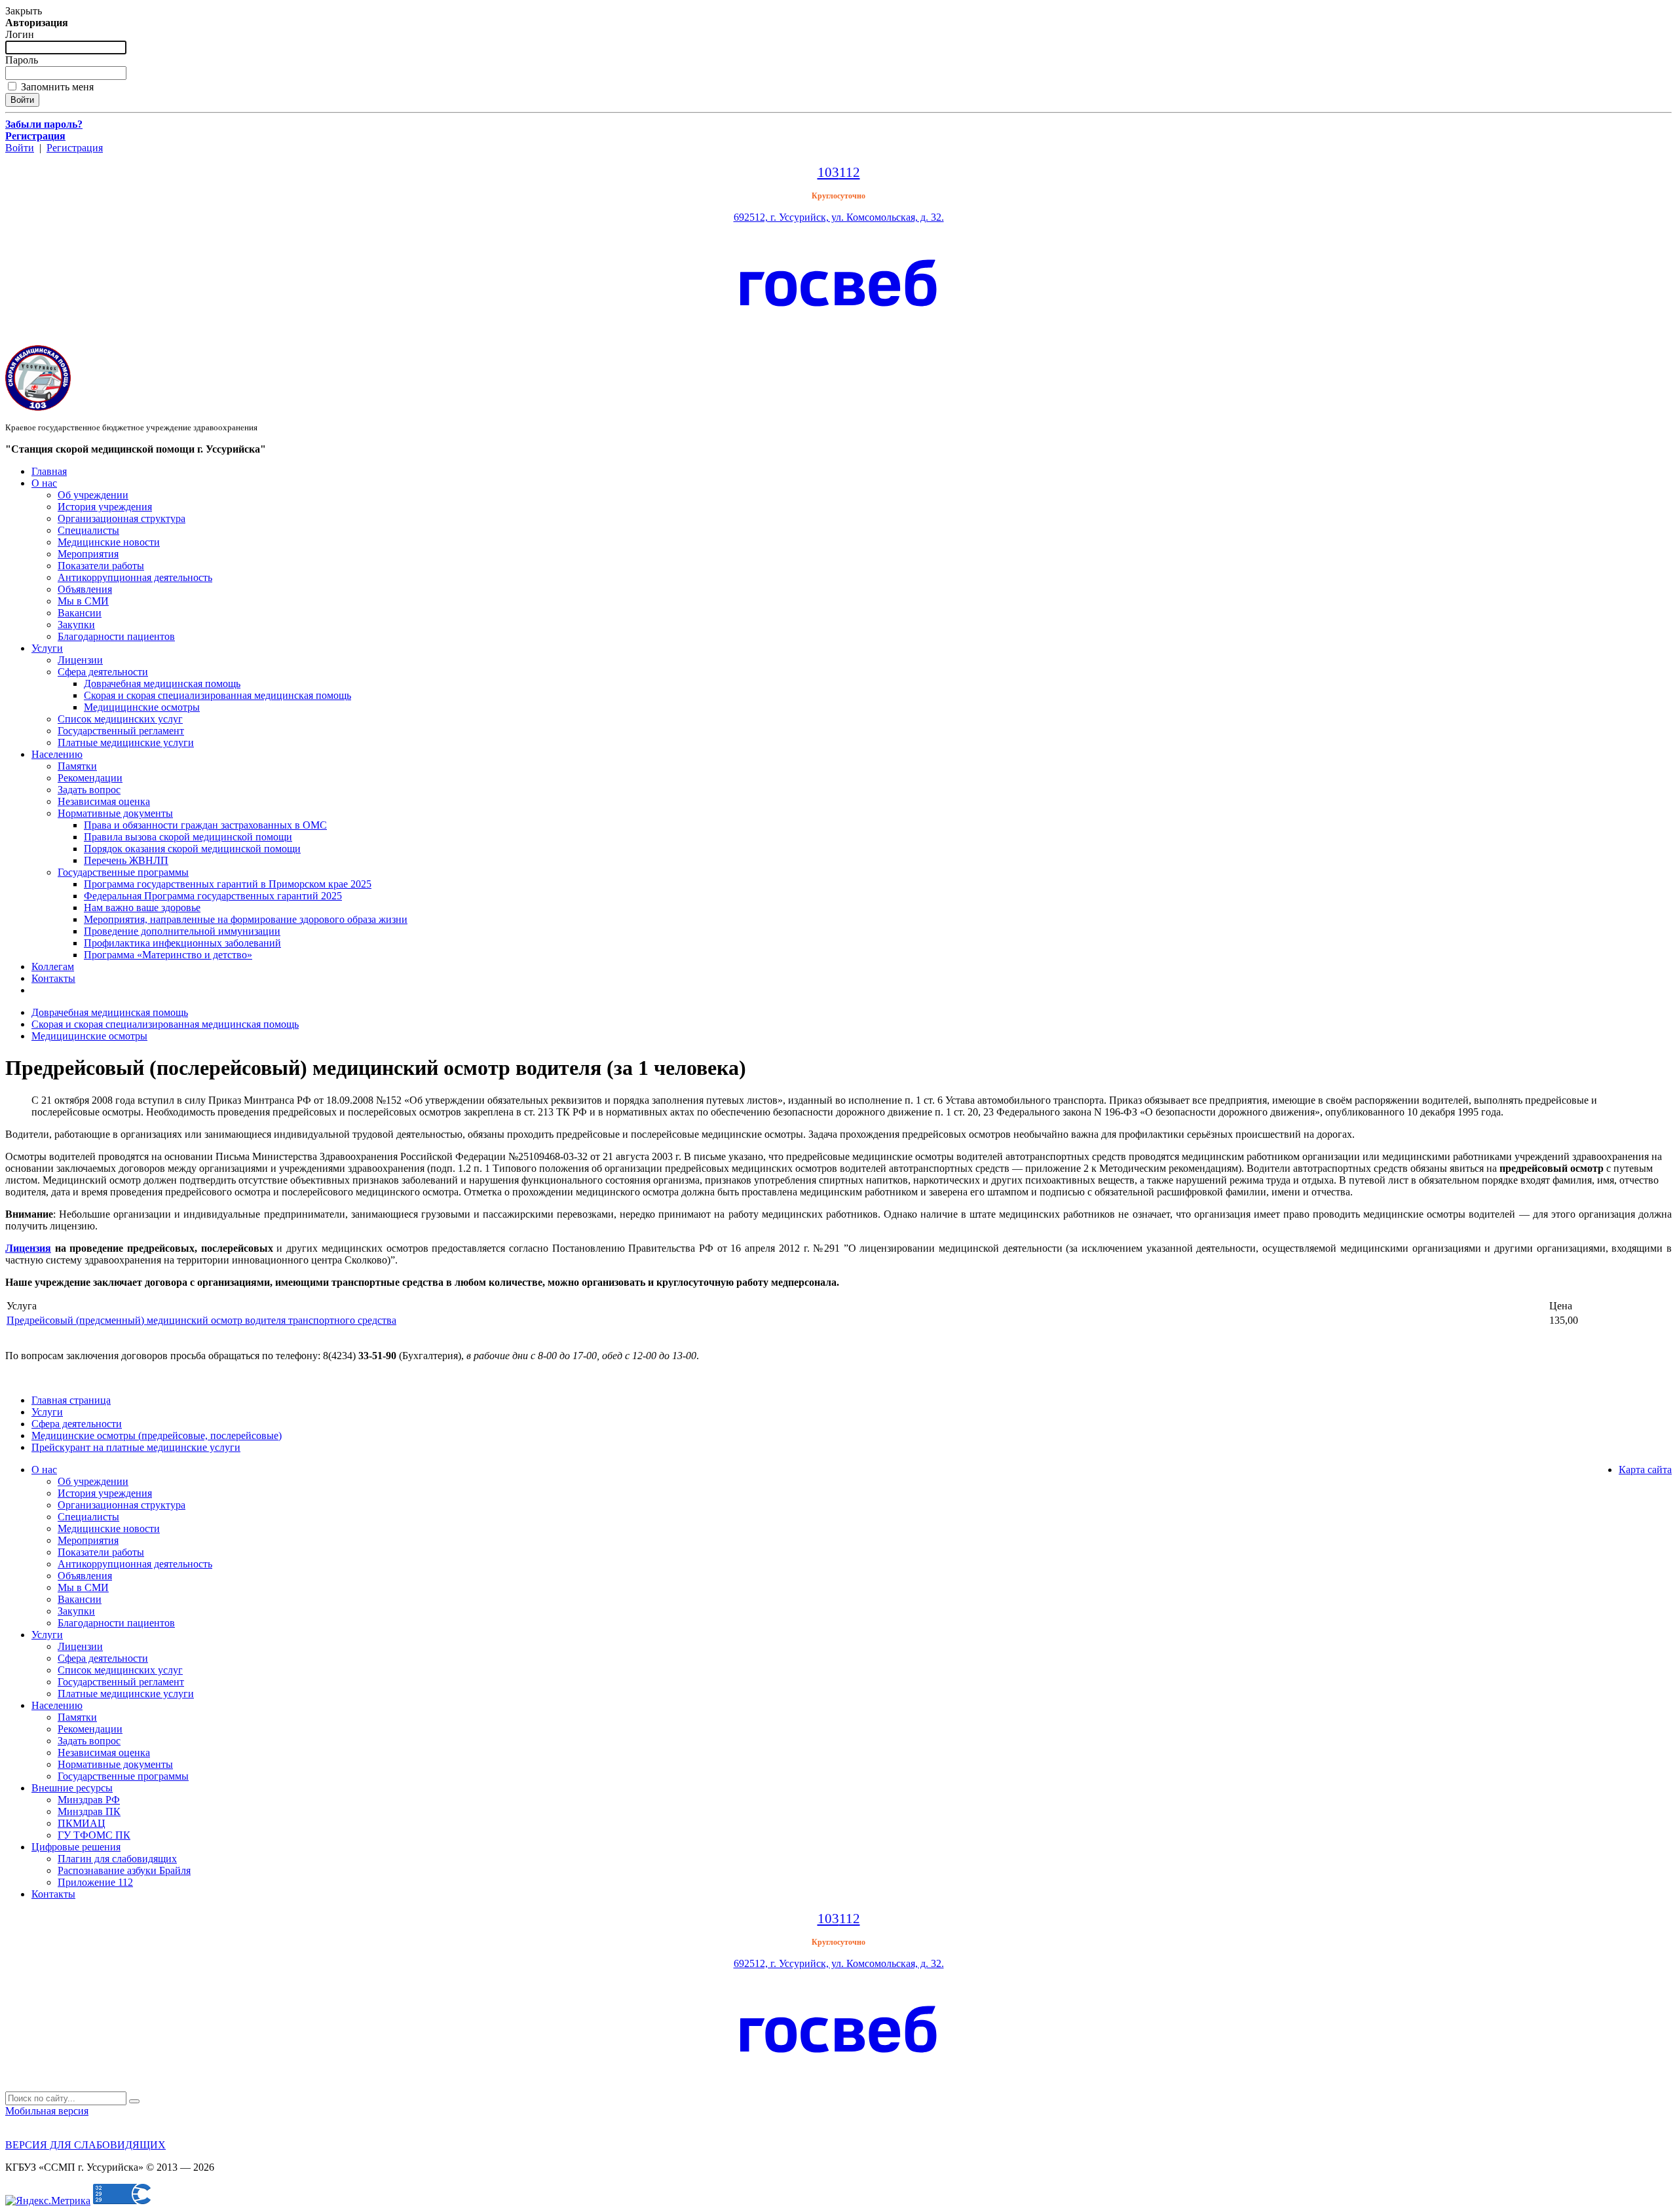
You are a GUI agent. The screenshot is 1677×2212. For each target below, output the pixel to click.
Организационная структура (122, 518)
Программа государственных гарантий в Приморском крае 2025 (228, 884)
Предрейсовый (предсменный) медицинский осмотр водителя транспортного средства (201, 1320)
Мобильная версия (47, 2111)
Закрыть (24, 11)
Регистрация (75, 148)
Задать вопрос (89, 790)
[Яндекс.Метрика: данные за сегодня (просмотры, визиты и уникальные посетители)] (48, 2201)
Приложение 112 (95, 1882)
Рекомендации (90, 778)
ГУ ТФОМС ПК (94, 1835)
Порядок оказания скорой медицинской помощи (192, 849)
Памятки (77, 766)
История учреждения (105, 507)
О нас (44, 483)
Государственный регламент (121, 731)
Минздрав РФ (89, 1800)
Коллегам (53, 966)
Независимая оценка (104, 801)
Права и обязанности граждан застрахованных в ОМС (205, 825)
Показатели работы (101, 566)
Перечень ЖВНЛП (126, 860)
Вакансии (80, 613)
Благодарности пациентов (116, 636)
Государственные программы (123, 872)
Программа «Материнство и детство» (168, 955)
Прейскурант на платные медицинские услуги (136, 1447)
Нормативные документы (115, 813)
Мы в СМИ (83, 601)
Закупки (76, 625)
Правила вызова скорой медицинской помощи (188, 837)
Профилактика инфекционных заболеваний (182, 943)
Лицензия (28, 1248)
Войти (20, 148)
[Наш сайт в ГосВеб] (838, 328)
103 (828, 172)
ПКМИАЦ (82, 1823)
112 (850, 172)
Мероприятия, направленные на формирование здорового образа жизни (246, 919)
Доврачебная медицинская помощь (162, 684)
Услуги (47, 648)
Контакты (53, 978)
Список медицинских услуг (120, 719)
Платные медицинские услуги (126, 742)
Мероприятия (88, 554)
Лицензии (80, 660)
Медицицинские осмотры (142, 707)
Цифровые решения (76, 1847)
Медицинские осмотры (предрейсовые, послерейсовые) (157, 1435)
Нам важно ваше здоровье (142, 908)
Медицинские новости (109, 542)
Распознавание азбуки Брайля (124, 1870)
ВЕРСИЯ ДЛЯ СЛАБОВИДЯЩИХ (85, 2145)
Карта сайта (1645, 1470)
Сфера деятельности (103, 672)
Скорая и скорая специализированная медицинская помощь (217, 695)
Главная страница (71, 1400)
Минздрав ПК (89, 1811)
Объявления (85, 589)
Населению (57, 754)
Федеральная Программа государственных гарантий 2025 (213, 896)
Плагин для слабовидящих (117, 1859)
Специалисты (88, 530)
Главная (49, 471)
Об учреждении (93, 495)
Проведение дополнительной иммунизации (182, 931)
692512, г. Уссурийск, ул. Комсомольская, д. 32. (839, 217)
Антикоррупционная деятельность (135, 577)
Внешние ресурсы (72, 1788)
